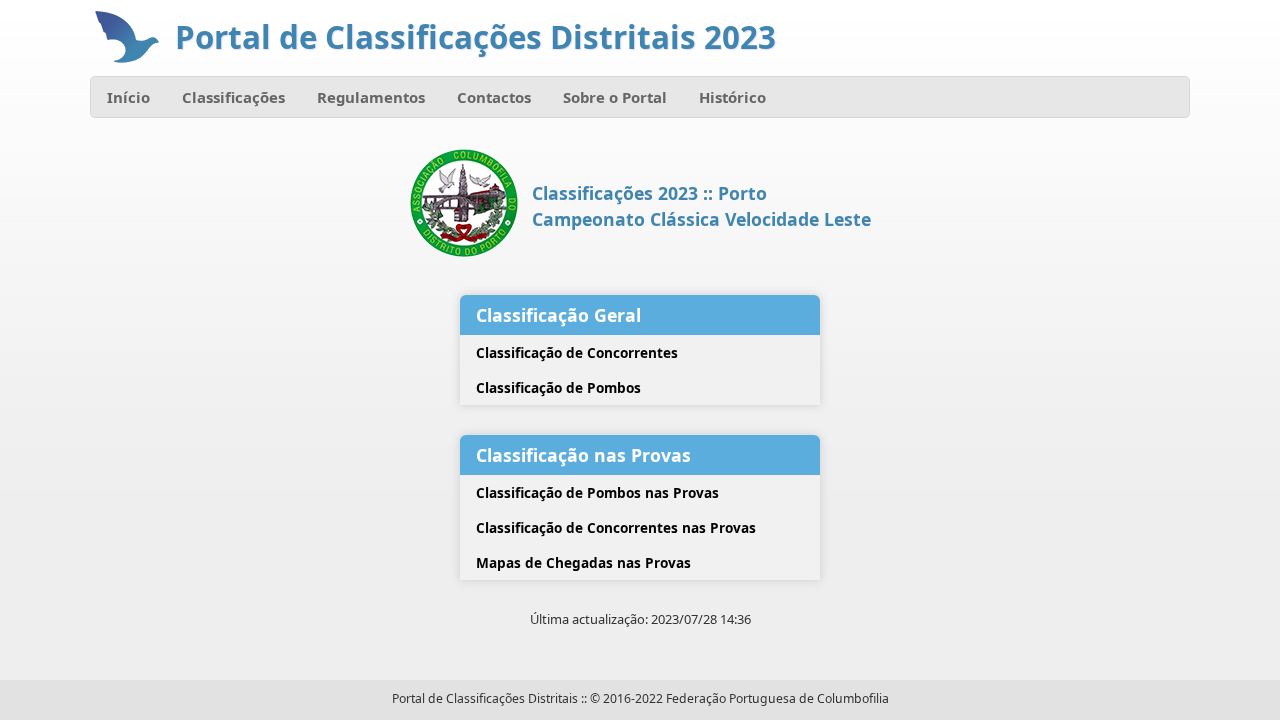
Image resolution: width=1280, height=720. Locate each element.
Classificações (233, 97)
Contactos (494, 97)
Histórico (732, 97)
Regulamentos (371, 97)
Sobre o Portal (615, 97)
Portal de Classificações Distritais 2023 (475, 37)
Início (128, 97)
